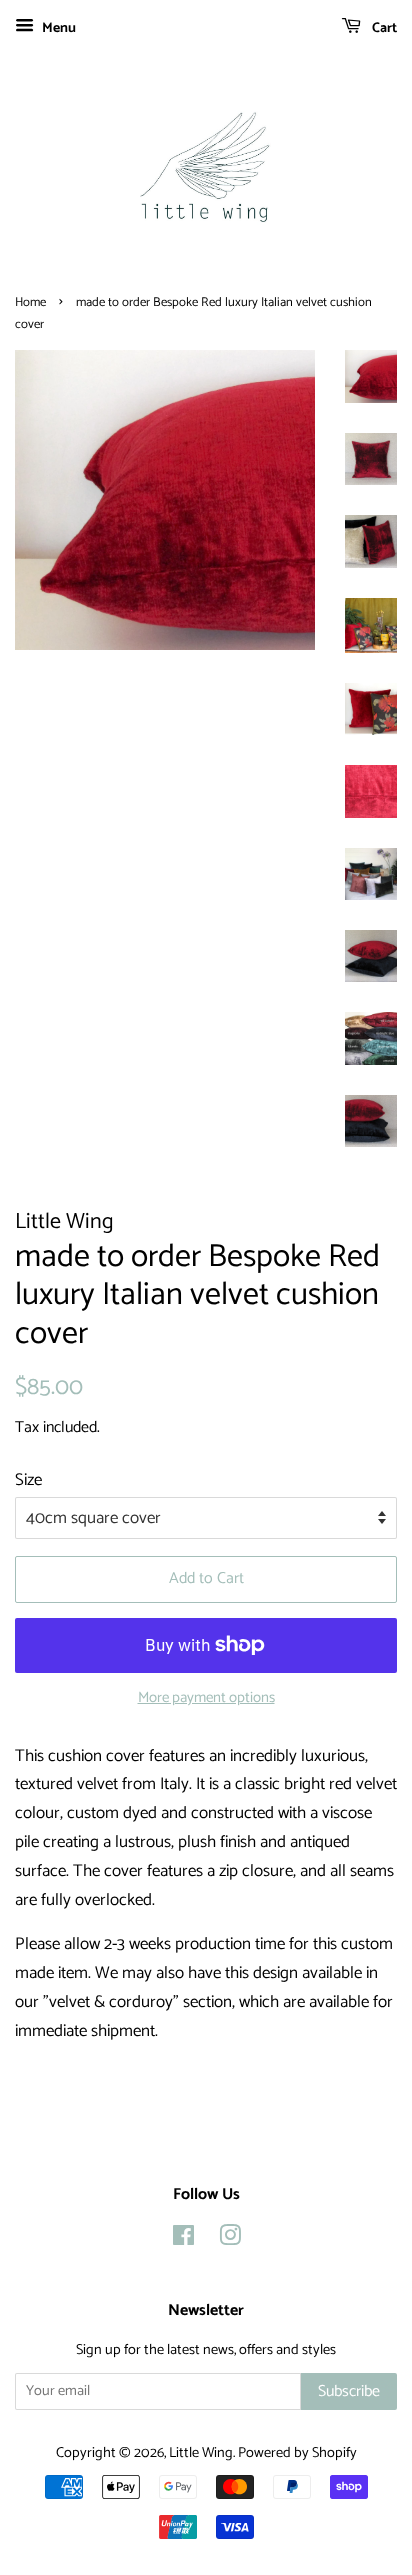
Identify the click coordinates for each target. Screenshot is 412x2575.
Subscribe (349, 2391)
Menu (57, 28)
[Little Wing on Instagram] (230, 2240)
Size (28, 1480)
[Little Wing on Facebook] (183, 2240)
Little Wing (201, 2453)
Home (30, 302)
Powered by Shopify (297, 2453)
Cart (383, 28)
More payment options (206, 1698)
